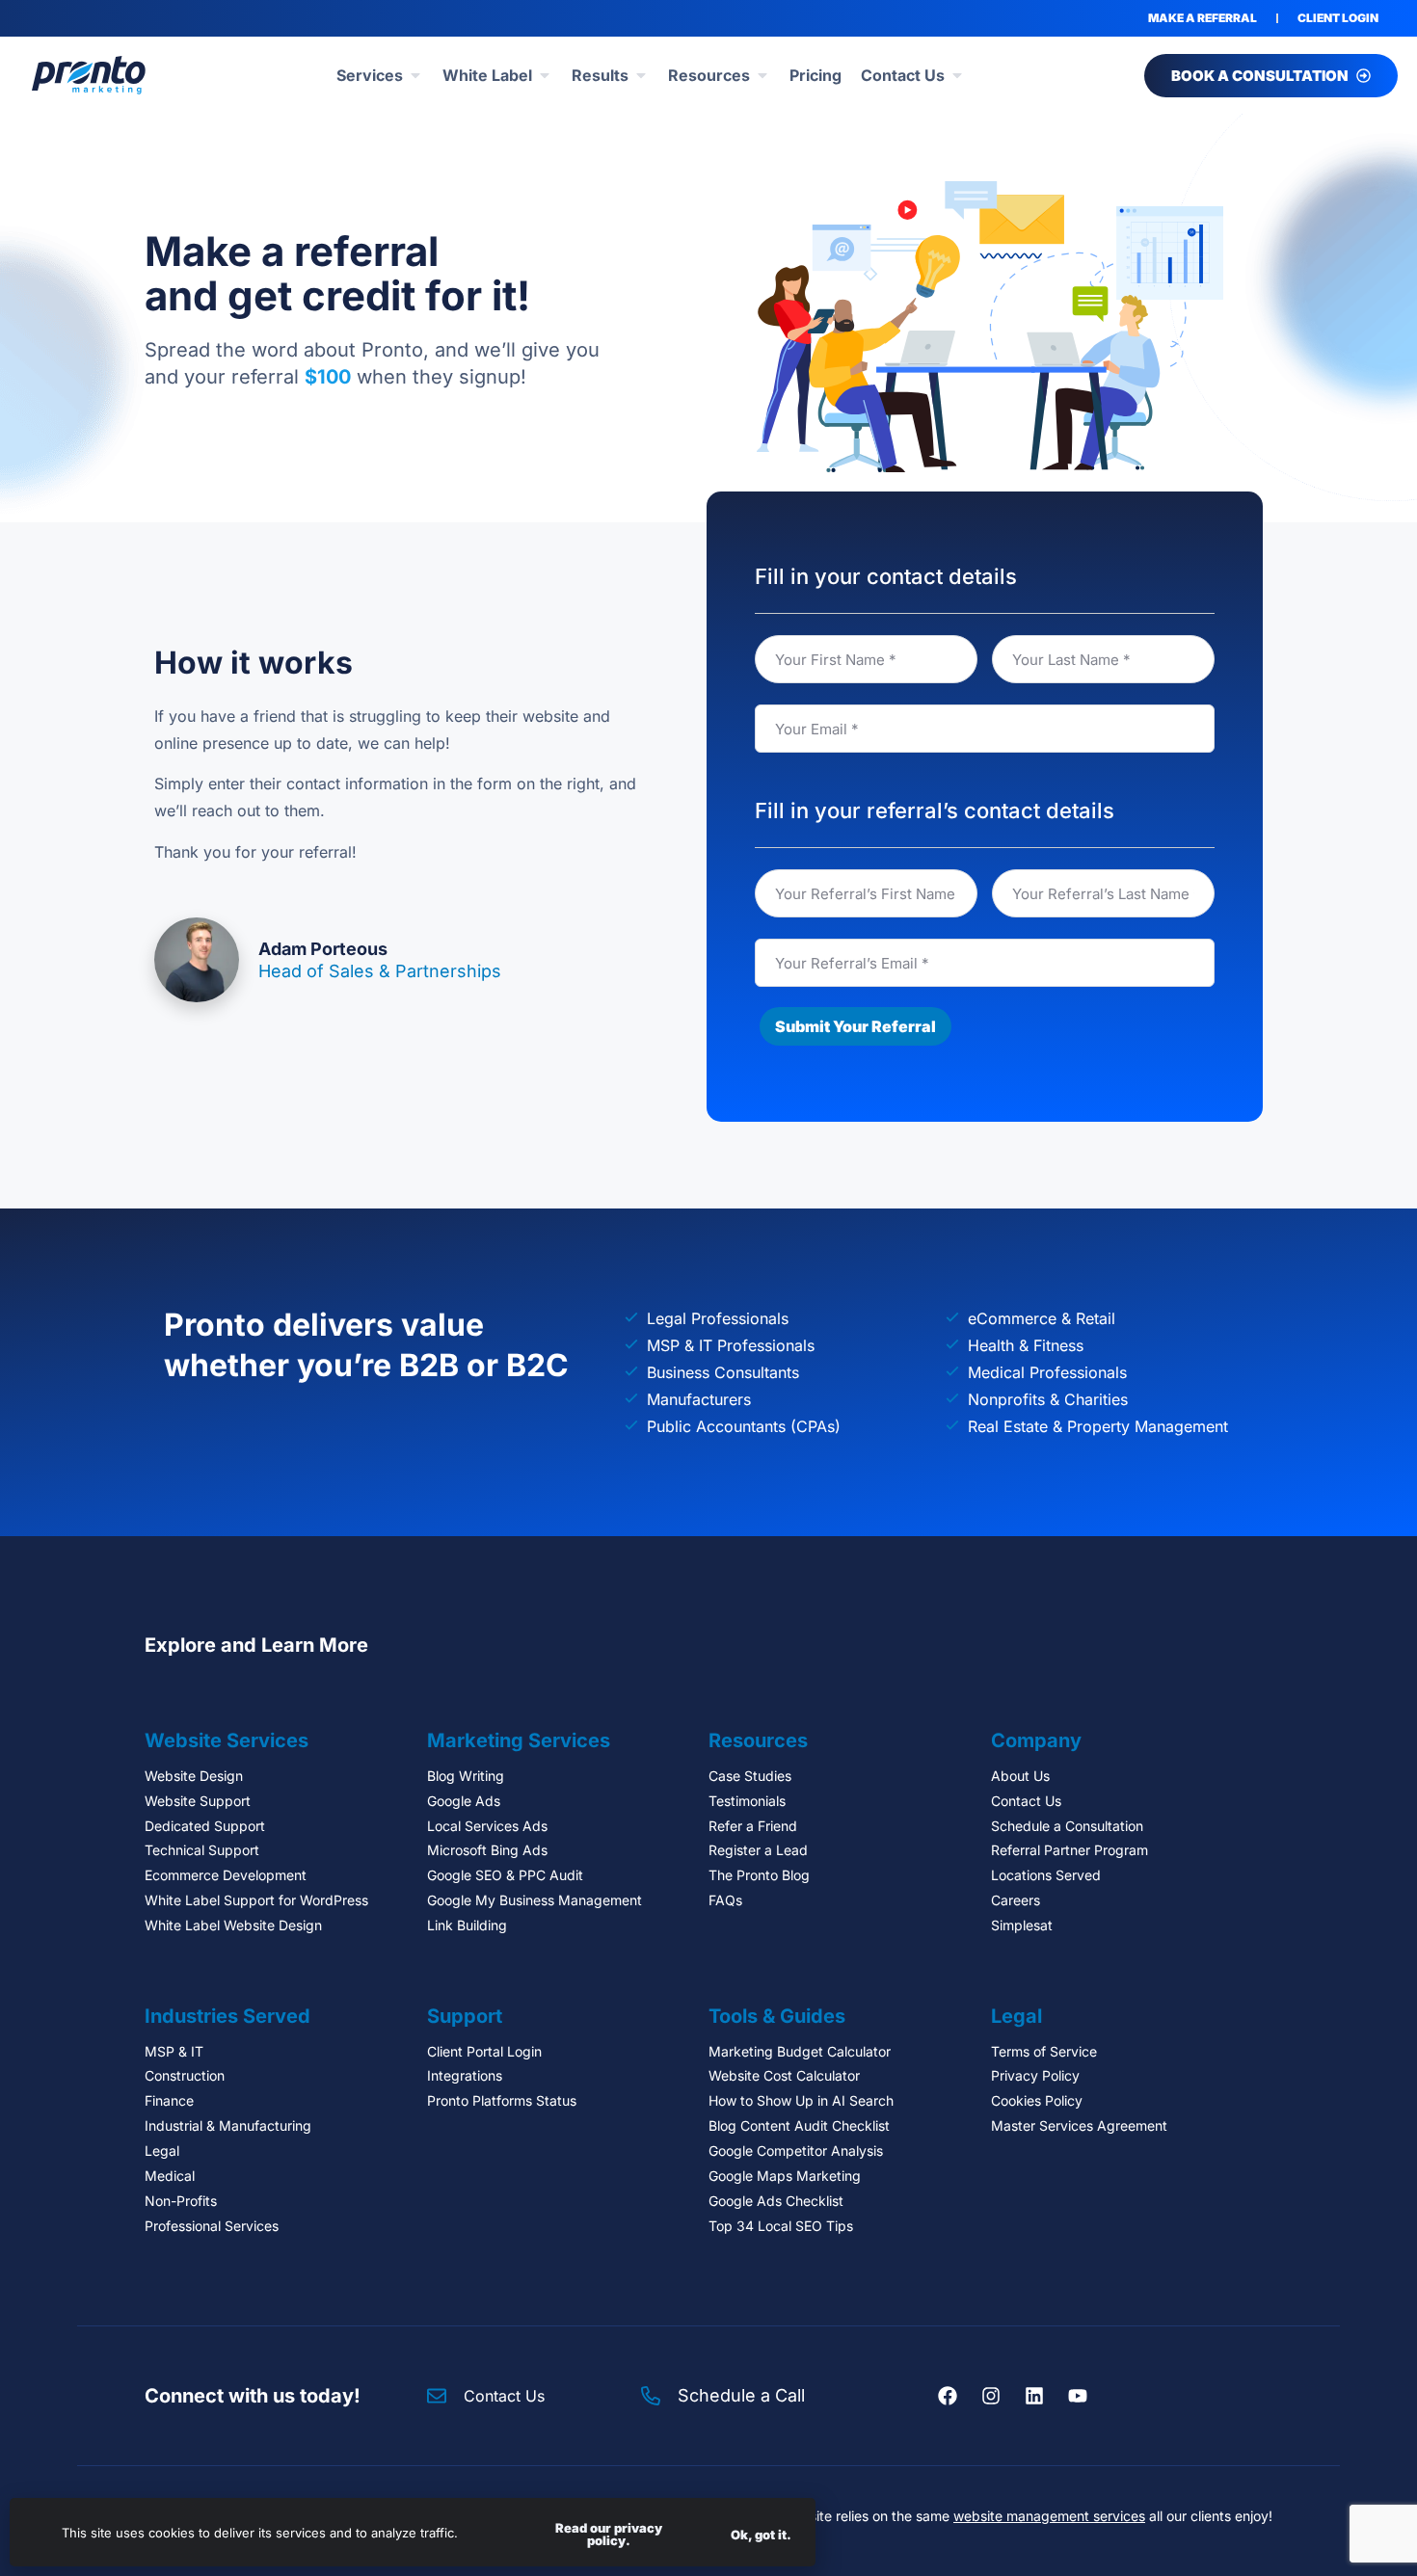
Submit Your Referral (856, 1026)
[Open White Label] (545, 75)
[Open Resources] (762, 75)
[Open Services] (415, 75)
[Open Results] (641, 75)
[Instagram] (991, 2396)
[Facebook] (948, 2396)
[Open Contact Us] (957, 75)
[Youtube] (1078, 2396)
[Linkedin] (1034, 2396)
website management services (1049, 2516)
